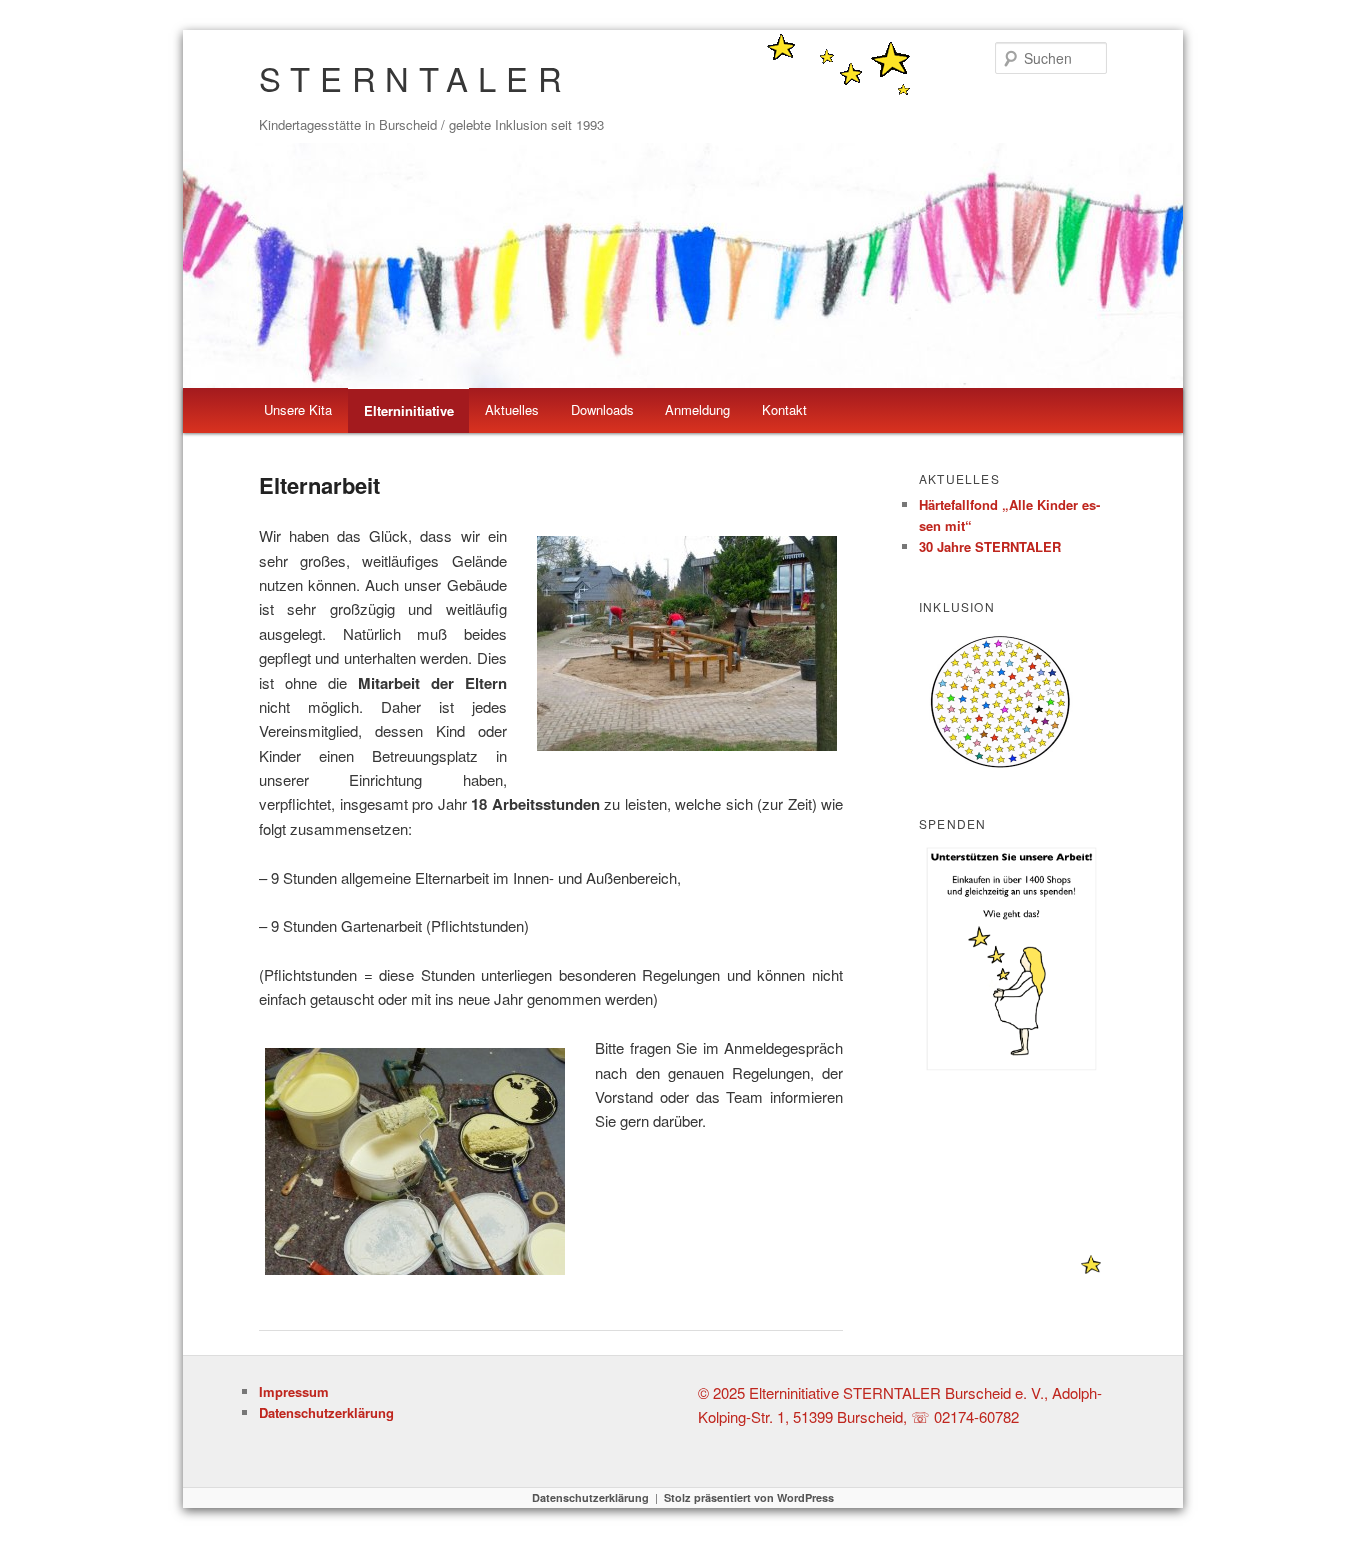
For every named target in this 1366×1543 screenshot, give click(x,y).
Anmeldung (697, 409)
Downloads (602, 409)
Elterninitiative (409, 410)
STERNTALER (415, 77)
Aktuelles (512, 409)
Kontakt (784, 409)
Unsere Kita (298, 409)
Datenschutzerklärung (326, 1412)
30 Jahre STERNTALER (990, 546)
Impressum (294, 1391)
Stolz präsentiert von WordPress (749, 1497)
